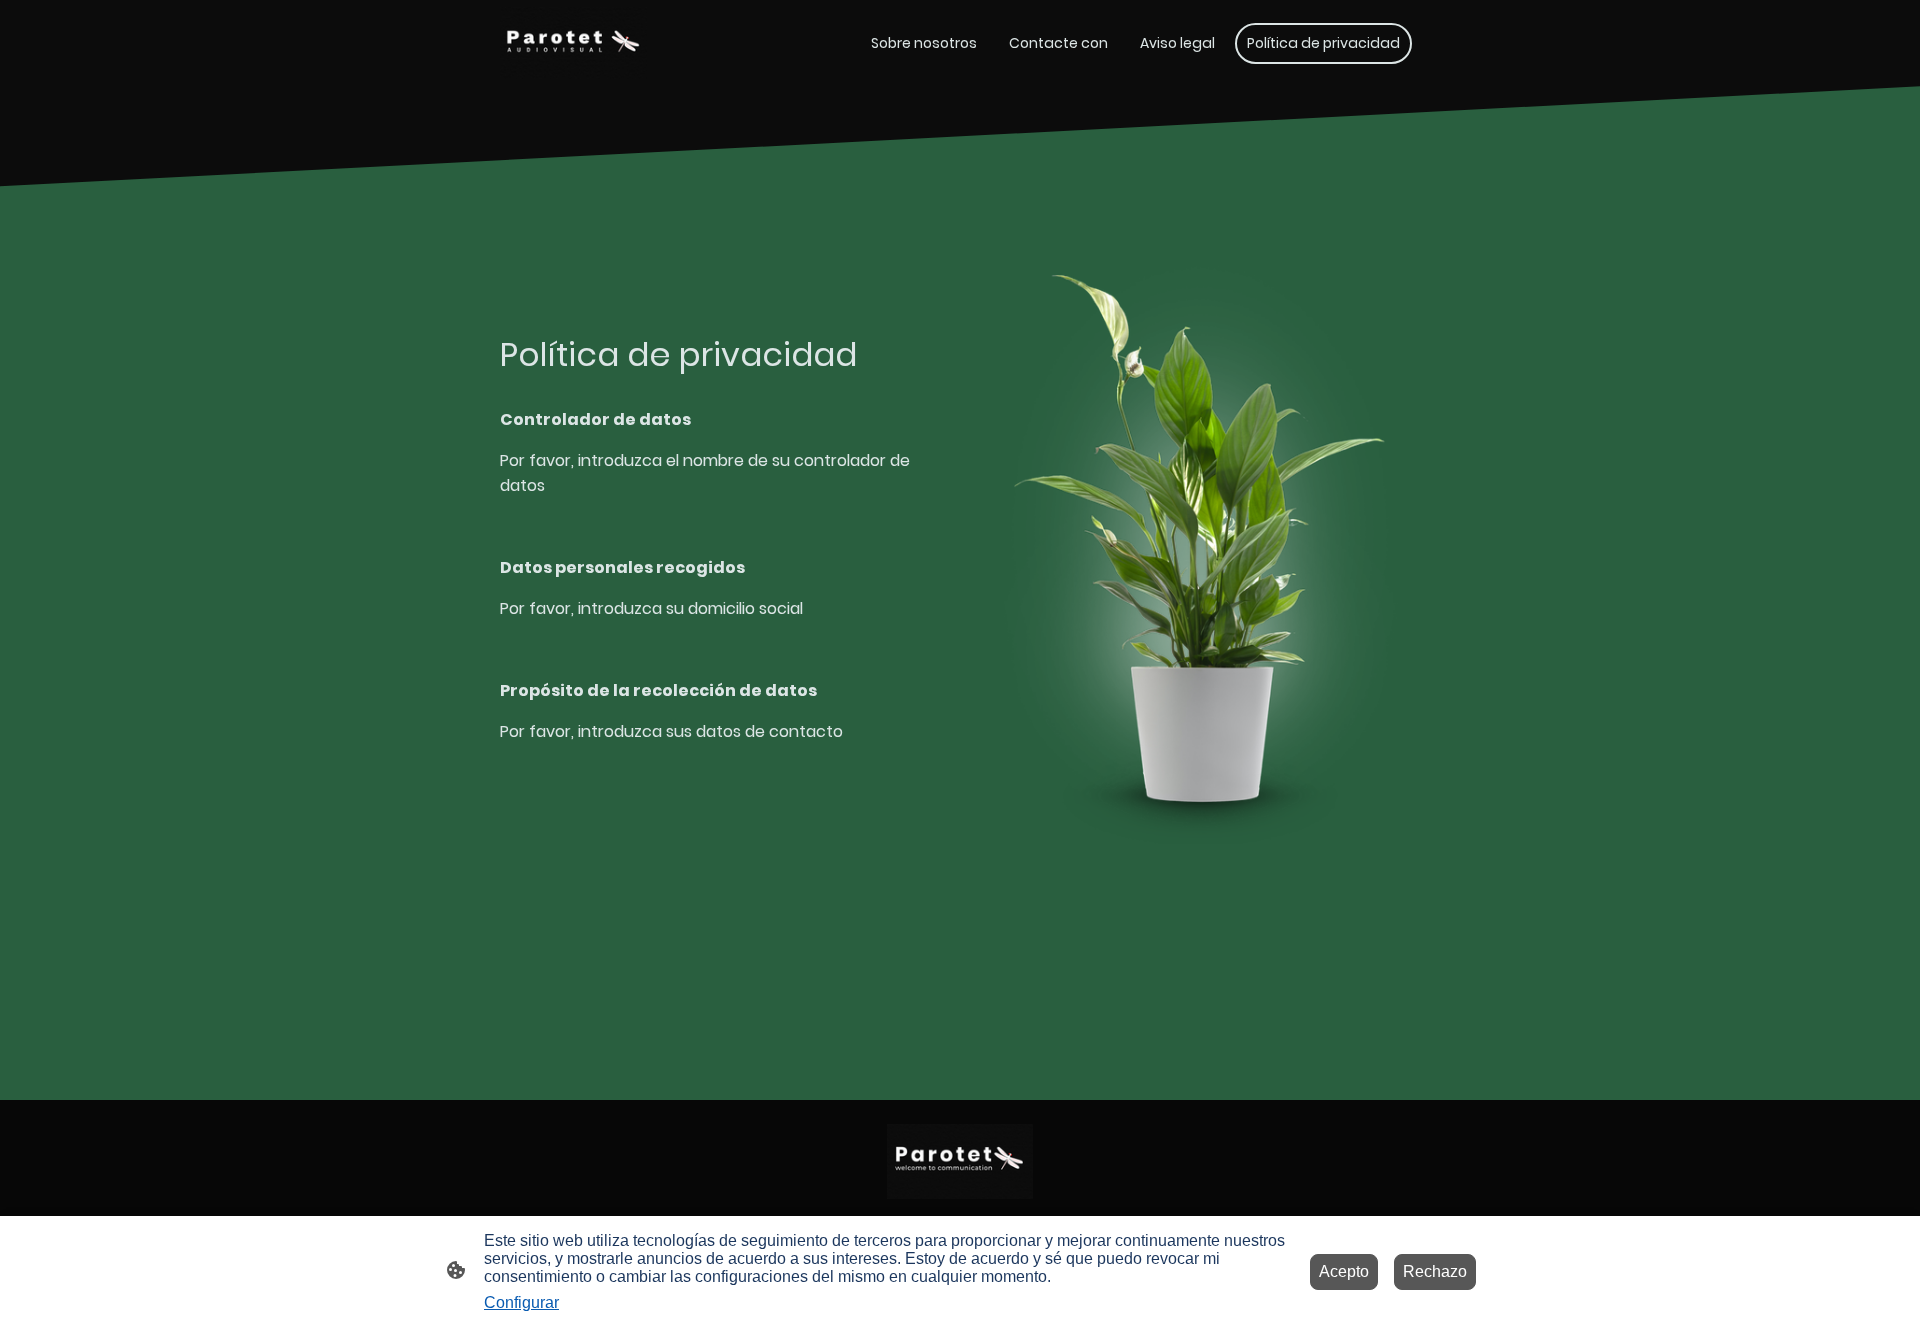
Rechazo (1435, 1271)
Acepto (1344, 1271)
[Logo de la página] (573, 43)
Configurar (521, 1302)
